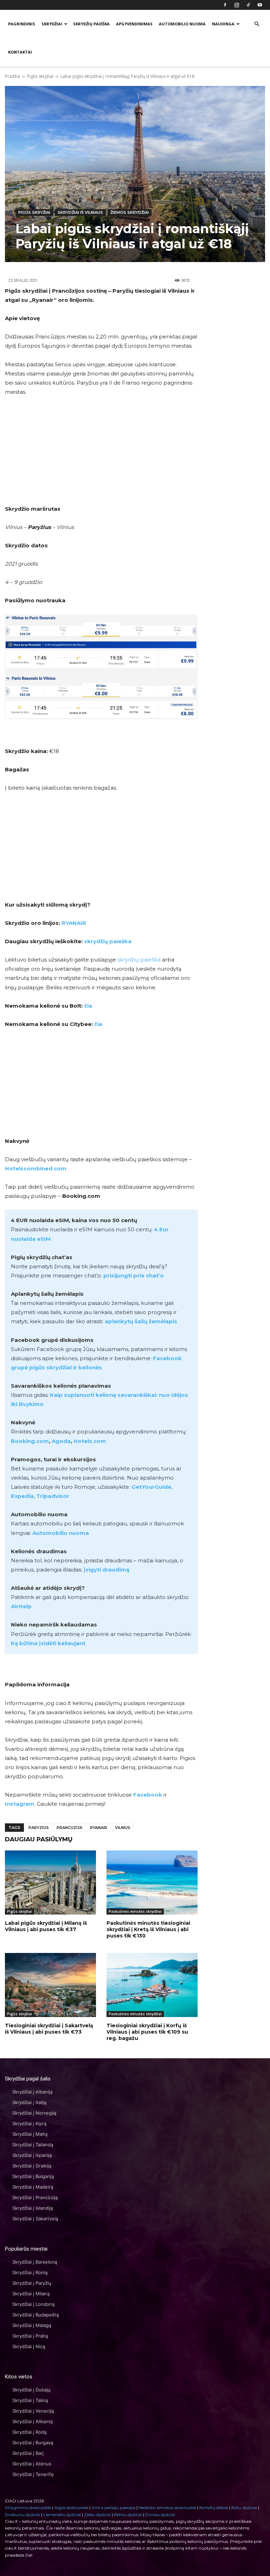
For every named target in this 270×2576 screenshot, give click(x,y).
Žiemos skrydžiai (130, 212)
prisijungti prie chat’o (134, 1275)
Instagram (20, 1804)
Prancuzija (69, 1828)
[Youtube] (260, 5)
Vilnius (123, 1828)
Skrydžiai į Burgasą (33, 2443)
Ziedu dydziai (97, 2515)
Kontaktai (20, 52)
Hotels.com (90, 1441)
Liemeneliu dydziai (62, 2515)
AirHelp (21, 1606)
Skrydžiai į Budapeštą (36, 2315)
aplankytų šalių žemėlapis (141, 1321)
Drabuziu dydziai (22, 2515)
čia (88, 1006)
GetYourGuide (151, 1487)
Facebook (148, 1795)
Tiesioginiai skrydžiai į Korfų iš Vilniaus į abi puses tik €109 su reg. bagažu (147, 2032)
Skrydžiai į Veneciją (33, 2411)
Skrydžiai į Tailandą (33, 2145)
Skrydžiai (52, 24)
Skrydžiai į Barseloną (35, 2262)
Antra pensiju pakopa (113, 2507)
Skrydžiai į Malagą (32, 2325)
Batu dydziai (244, 2507)
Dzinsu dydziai (160, 2515)
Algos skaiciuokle (71, 2507)
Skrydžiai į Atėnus (32, 2464)
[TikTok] (248, 5)
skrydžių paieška (108, 941)
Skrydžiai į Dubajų (31, 2390)
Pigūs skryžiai (40, 76)
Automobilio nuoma (182, 24)
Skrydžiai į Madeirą (33, 2187)
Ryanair (99, 1828)
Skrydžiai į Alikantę (33, 2421)
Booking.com (30, 1441)
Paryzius (39, 1828)
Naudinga (223, 24)
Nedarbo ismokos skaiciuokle (167, 2507)
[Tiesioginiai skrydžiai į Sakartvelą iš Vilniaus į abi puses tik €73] (50, 1985)
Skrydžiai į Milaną (31, 2294)
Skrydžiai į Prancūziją (35, 2197)
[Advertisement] (101, 455)
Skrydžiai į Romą (30, 2272)
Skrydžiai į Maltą (30, 2134)
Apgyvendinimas (134, 24)
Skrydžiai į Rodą (29, 2432)
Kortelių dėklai (214, 2507)
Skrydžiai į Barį (28, 2453)
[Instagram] (237, 5)
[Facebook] (225, 5)
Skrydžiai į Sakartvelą (35, 2219)
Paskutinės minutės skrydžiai (135, 1911)
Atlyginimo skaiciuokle (28, 2507)
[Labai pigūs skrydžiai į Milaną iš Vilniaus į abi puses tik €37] (50, 1882)
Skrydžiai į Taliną (30, 2400)
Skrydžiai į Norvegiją (34, 2113)
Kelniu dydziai (128, 2515)
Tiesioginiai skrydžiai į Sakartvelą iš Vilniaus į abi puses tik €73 (49, 2029)
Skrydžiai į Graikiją (32, 2166)
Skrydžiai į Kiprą (29, 2123)
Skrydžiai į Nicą (29, 2346)
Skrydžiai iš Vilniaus (80, 212)
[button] (257, 24)
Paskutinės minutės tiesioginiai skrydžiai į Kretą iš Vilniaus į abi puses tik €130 (148, 1929)
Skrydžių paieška (91, 24)
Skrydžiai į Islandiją (33, 2208)
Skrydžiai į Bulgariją (33, 2176)
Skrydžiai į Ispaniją (32, 2155)
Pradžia (12, 76)
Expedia (22, 1496)
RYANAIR (74, 923)
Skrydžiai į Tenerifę (33, 2474)
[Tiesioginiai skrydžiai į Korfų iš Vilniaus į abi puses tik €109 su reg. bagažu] (152, 1985)
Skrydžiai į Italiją (29, 2102)
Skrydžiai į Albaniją (32, 2092)
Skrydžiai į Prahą (30, 2336)
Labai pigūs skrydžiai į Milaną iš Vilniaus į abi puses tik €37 (46, 1926)
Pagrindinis (22, 24)
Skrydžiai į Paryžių (32, 2283)
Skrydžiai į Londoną (33, 2304)
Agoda (61, 1441)
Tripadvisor (53, 1496)
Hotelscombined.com (36, 1168)
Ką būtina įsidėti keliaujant (48, 1643)
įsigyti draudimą (107, 1570)
